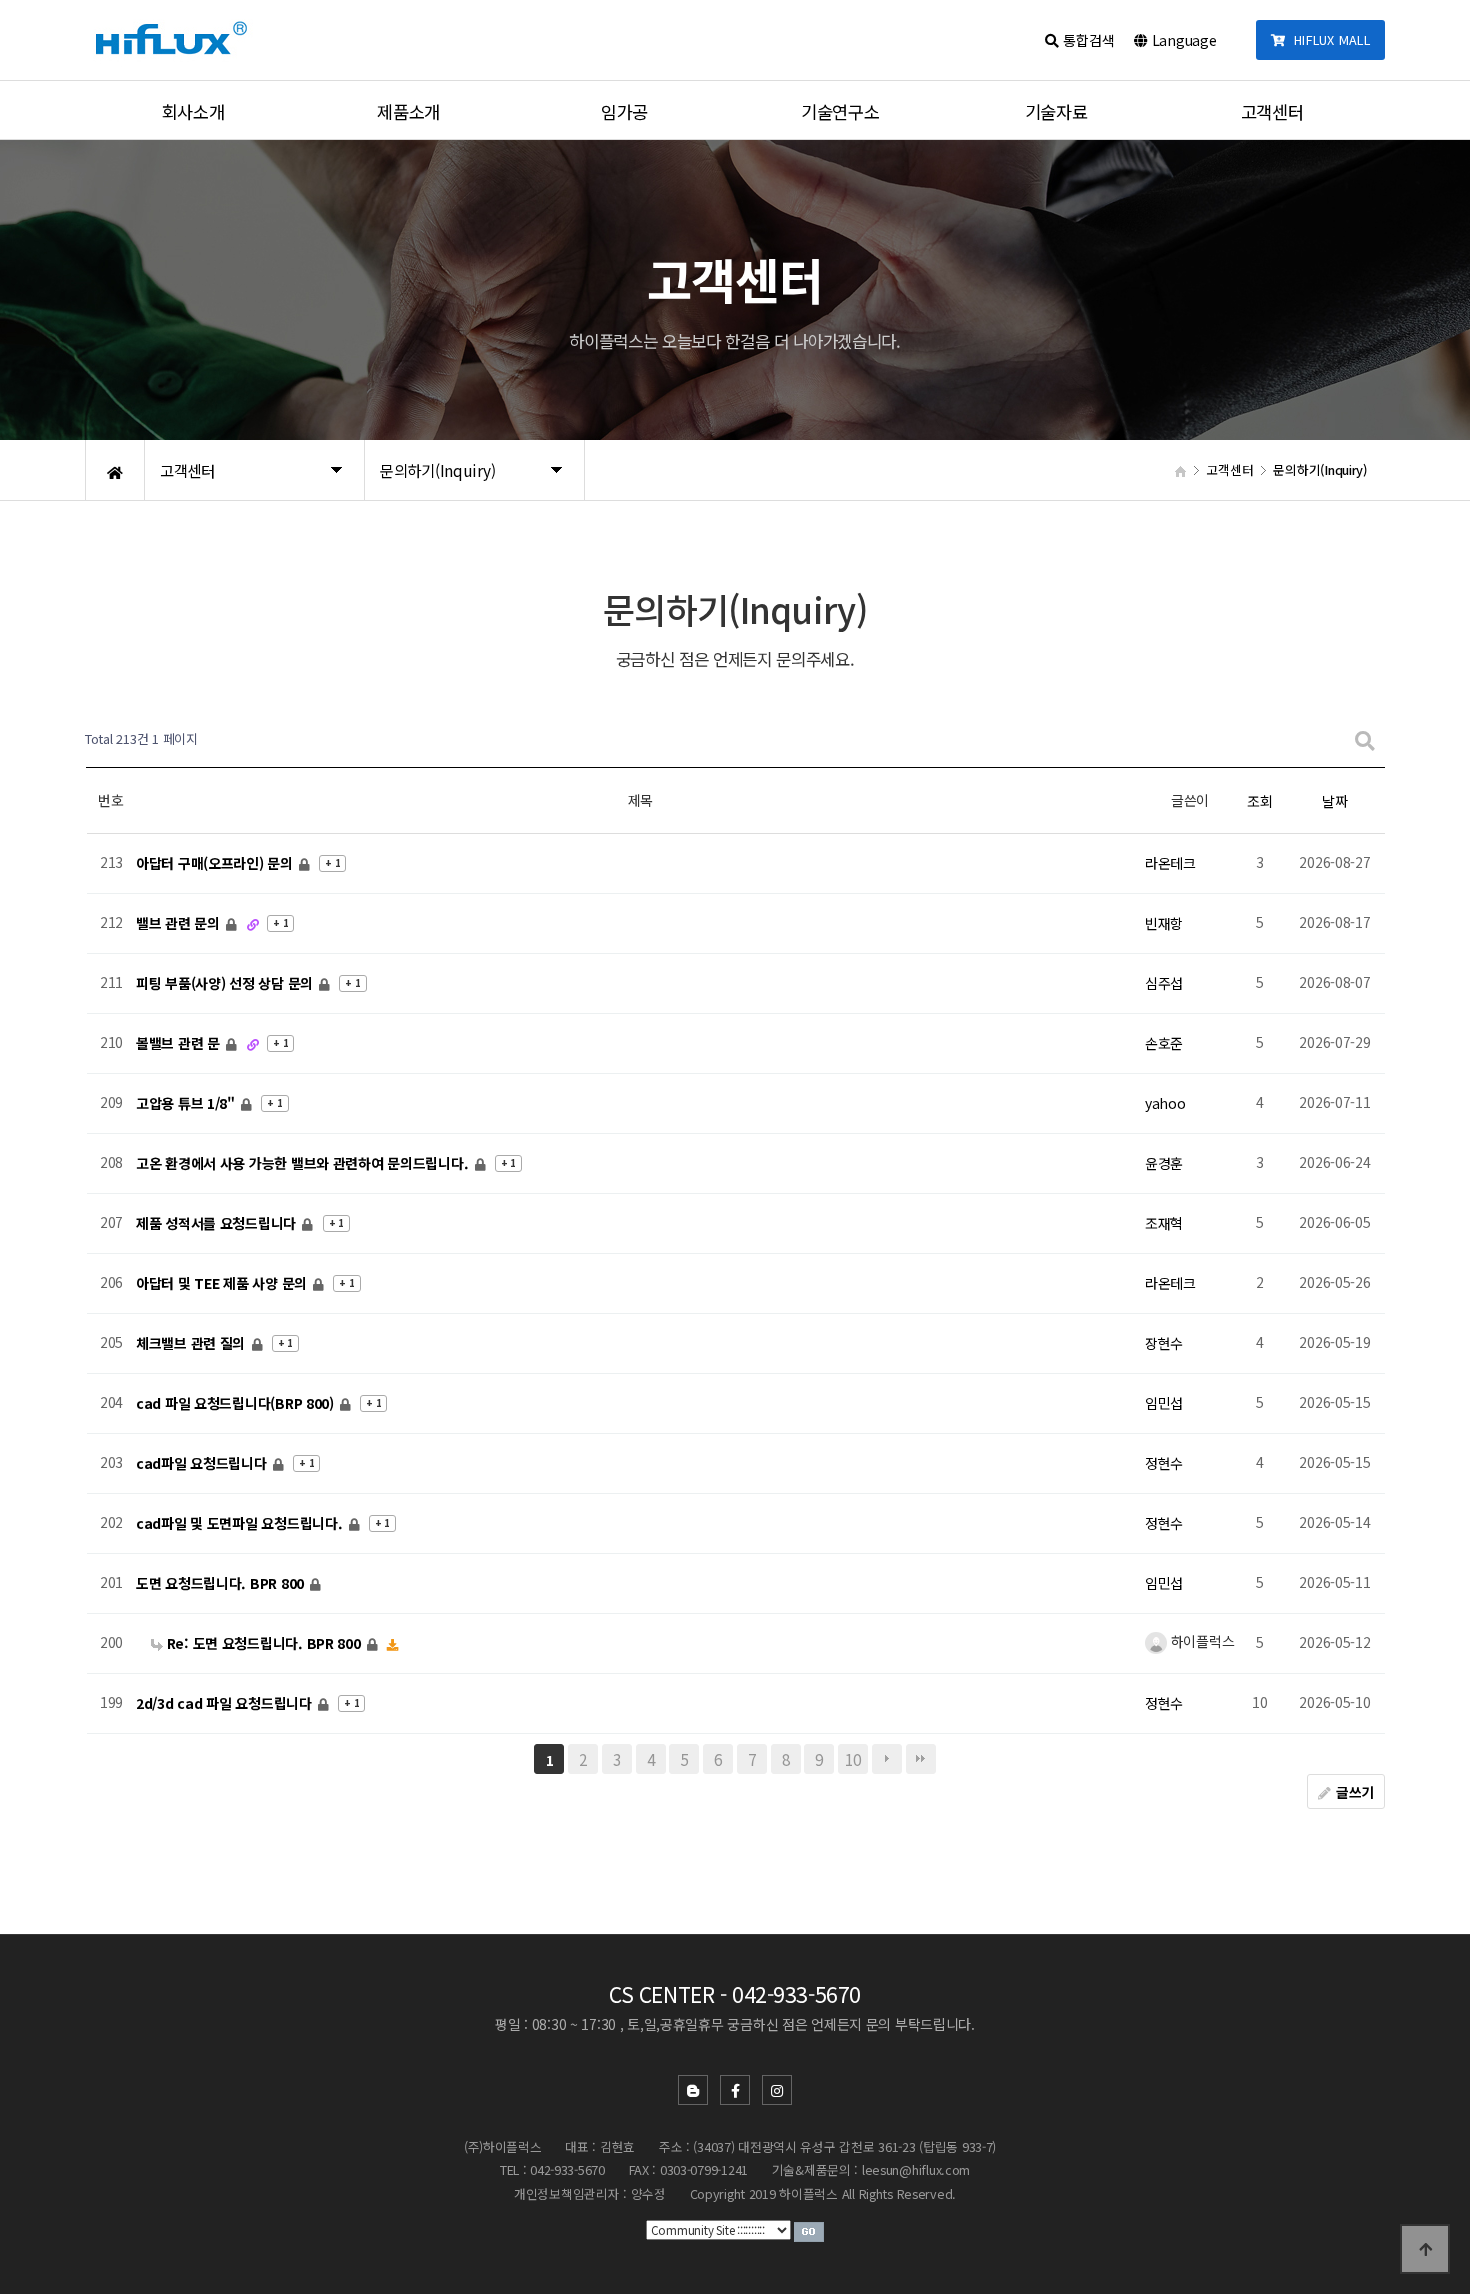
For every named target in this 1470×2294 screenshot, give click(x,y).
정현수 (1164, 1463)
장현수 (1164, 1343)
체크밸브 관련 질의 (192, 1343)
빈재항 (1164, 923)
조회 (1259, 801)
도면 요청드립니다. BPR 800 (222, 1583)
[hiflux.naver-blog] (693, 2090)
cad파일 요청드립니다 (203, 1463)
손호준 (1164, 1043)
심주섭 (1164, 983)
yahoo (1165, 1103)
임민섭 (1164, 1403)
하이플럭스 (1200, 1641)
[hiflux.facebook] (735, 2090)
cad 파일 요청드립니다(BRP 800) (237, 1403)
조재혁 (1164, 1223)
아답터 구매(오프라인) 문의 (216, 863)
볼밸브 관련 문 (179, 1043)
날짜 (1334, 801)
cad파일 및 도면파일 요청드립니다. (241, 1523)
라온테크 (1170, 863)
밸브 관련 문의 (179, 923)
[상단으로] (1425, 2249)
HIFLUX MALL (1328, 39)
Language (1182, 40)
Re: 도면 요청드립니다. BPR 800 (263, 1643)
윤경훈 (1164, 1163)
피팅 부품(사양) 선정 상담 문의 (226, 983)
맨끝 (921, 1759)
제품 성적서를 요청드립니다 (218, 1223)
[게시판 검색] (1365, 739)
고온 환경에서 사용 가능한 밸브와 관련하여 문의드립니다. (304, 1163)
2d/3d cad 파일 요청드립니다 (225, 1703)
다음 (887, 1759)
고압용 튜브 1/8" (187, 1103)
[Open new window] (809, 2230)
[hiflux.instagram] (777, 2090)
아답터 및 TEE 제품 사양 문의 (223, 1283)
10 (852, 1759)
